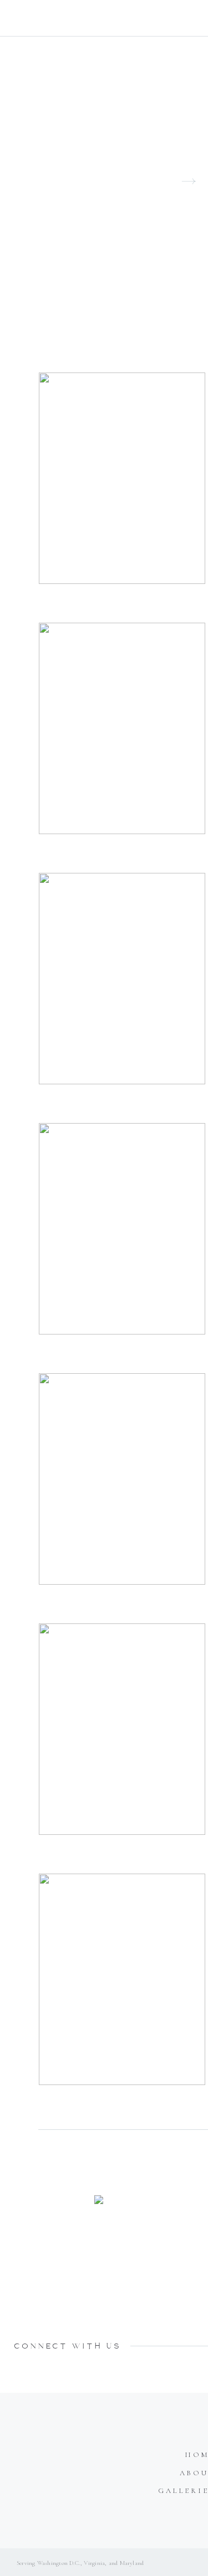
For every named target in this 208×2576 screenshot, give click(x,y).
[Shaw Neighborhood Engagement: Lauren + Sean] (122, 979)
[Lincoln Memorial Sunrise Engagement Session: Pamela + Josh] (122, 1229)
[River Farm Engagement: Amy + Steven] (122, 1729)
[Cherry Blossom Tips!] (122, 478)
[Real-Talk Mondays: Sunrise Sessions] (122, 1479)
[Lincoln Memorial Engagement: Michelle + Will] (122, 1979)
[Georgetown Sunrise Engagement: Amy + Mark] (122, 728)
